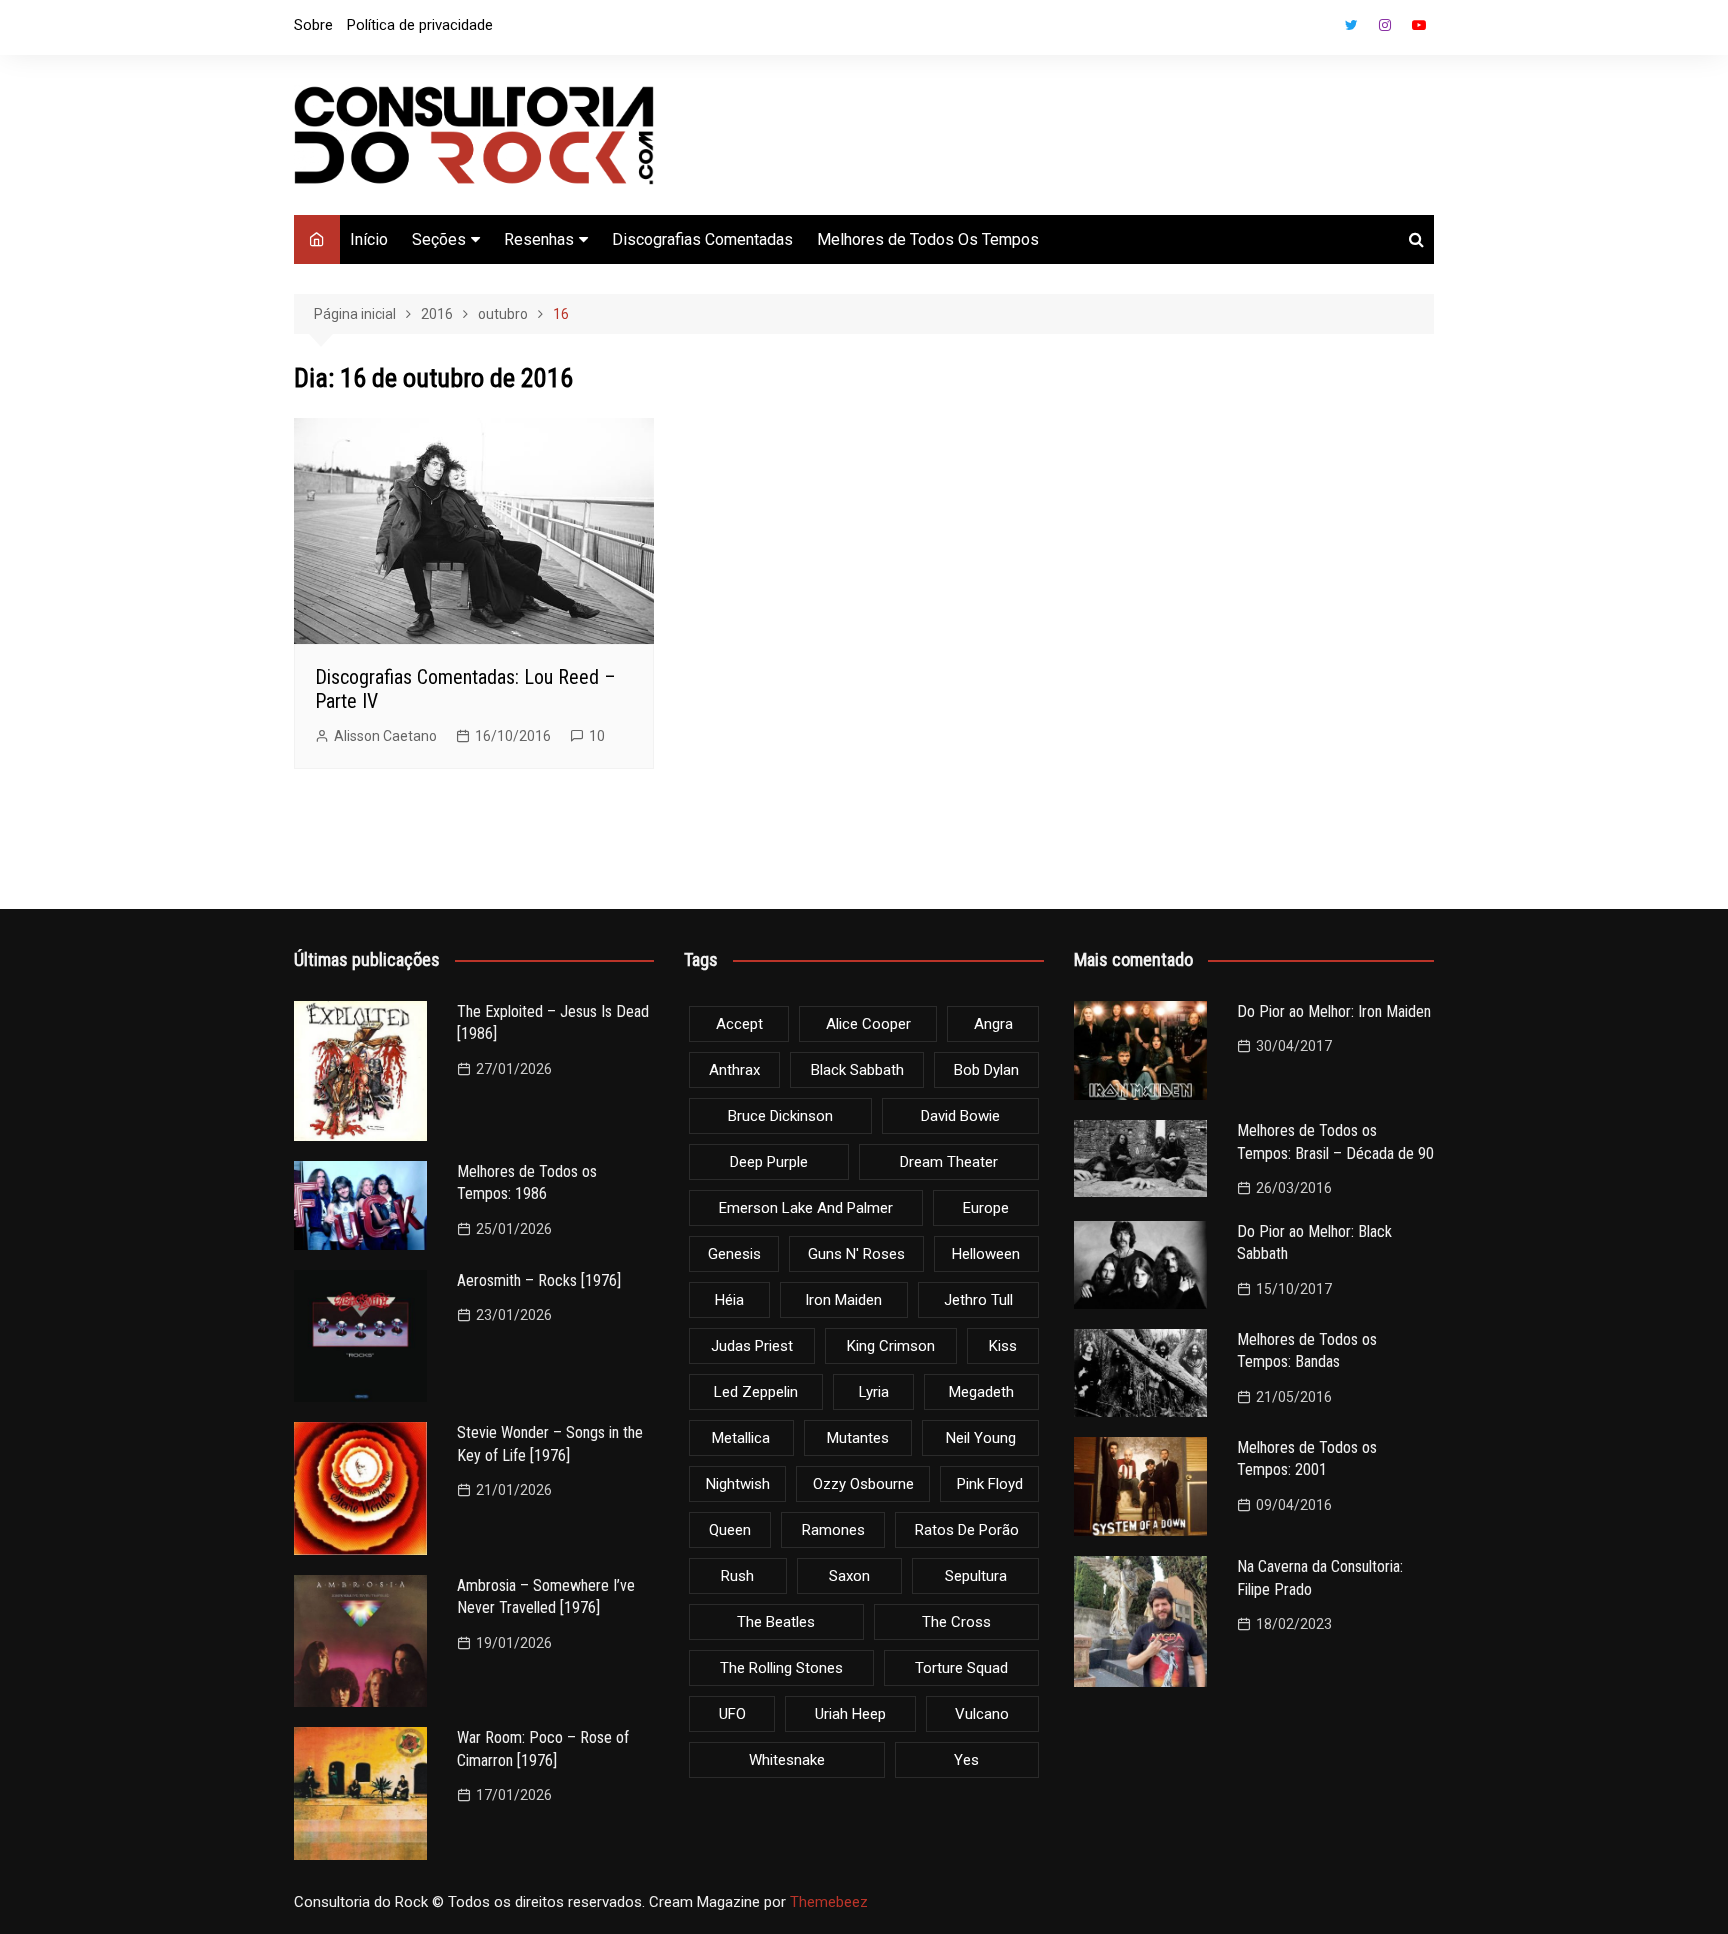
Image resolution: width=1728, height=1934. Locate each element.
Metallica (741, 1438)
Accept (739, 1024)
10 (597, 736)
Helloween (986, 1254)
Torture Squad (961, 1668)
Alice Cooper (868, 1024)
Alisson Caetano (385, 736)
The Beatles (776, 1622)
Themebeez (829, 1902)
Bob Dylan (986, 1070)
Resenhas (539, 239)
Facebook (1317, 30)
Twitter (1351, 25)
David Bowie (960, 1116)
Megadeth (981, 1392)
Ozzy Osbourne (863, 1484)
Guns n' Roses (856, 1254)
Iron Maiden (843, 1300)
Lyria (874, 1392)
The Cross (956, 1622)
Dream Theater (949, 1162)
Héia (729, 1300)
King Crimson (891, 1346)
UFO (732, 1714)
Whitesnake (787, 1760)
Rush (737, 1576)
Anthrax (734, 1070)
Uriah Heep (850, 1714)
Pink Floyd (990, 1484)
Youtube (1419, 25)
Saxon (849, 1576)
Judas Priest (752, 1346)
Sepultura (976, 1576)
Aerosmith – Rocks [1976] (539, 1280)
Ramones (833, 1530)
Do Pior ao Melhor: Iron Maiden (1334, 1011)
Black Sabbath (857, 1070)
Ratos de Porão (967, 1530)
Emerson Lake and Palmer (806, 1208)
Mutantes (858, 1438)
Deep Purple (769, 1162)
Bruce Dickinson (780, 1116)
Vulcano (982, 1714)
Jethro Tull (978, 1300)
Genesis (734, 1254)
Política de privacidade (420, 25)
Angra (993, 1024)
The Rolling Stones (781, 1668)
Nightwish (738, 1484)
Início (369, 239)
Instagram (1385, 25)
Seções (439, 239)
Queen (730, 1530)
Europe (986, 1208)
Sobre (313, 25)
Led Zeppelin (756, 1392)
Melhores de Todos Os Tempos (928, 239)
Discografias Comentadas (702, 239)
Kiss (1003, 1346)
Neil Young (981, 1438)
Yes (966, 1760)
